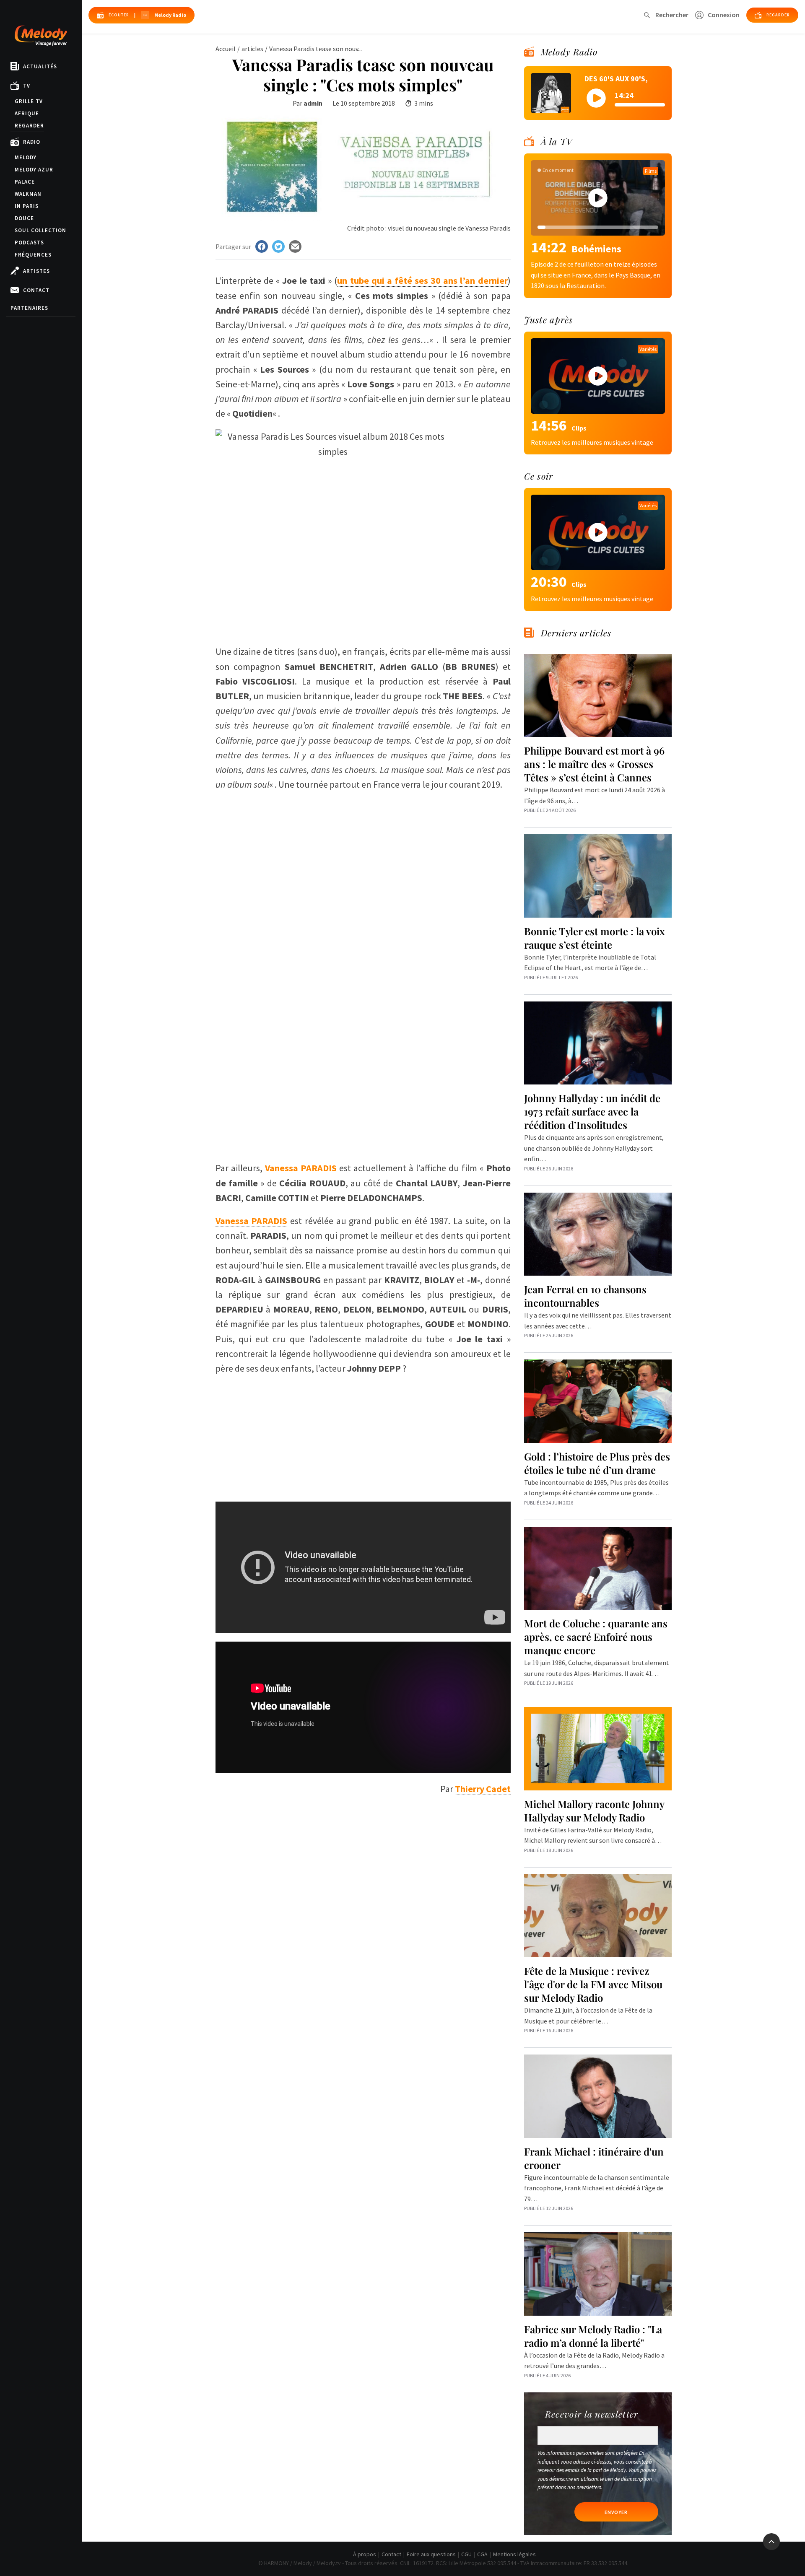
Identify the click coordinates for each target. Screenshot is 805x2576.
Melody (26, 157)
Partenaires (29, 308)
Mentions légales (514, 2554)
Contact (36, 290)
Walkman (28, 194)
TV (27, 86)
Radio (32, 142)
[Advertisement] (363, 851)
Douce (24, 218)
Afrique (27, 113)
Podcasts (29, 243)
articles (252, 49)
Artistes (36, 271)
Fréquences (33, 255)
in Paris (27, 206)
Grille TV (29, 101)
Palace (25, 182)
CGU (466, 2554)
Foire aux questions (431, 2554)
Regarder (29, 126)
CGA (482, 2554)
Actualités (40, 66)
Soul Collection (40, 230)
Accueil (226, 49)
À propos (365, 2554)
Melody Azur (34, 170)
